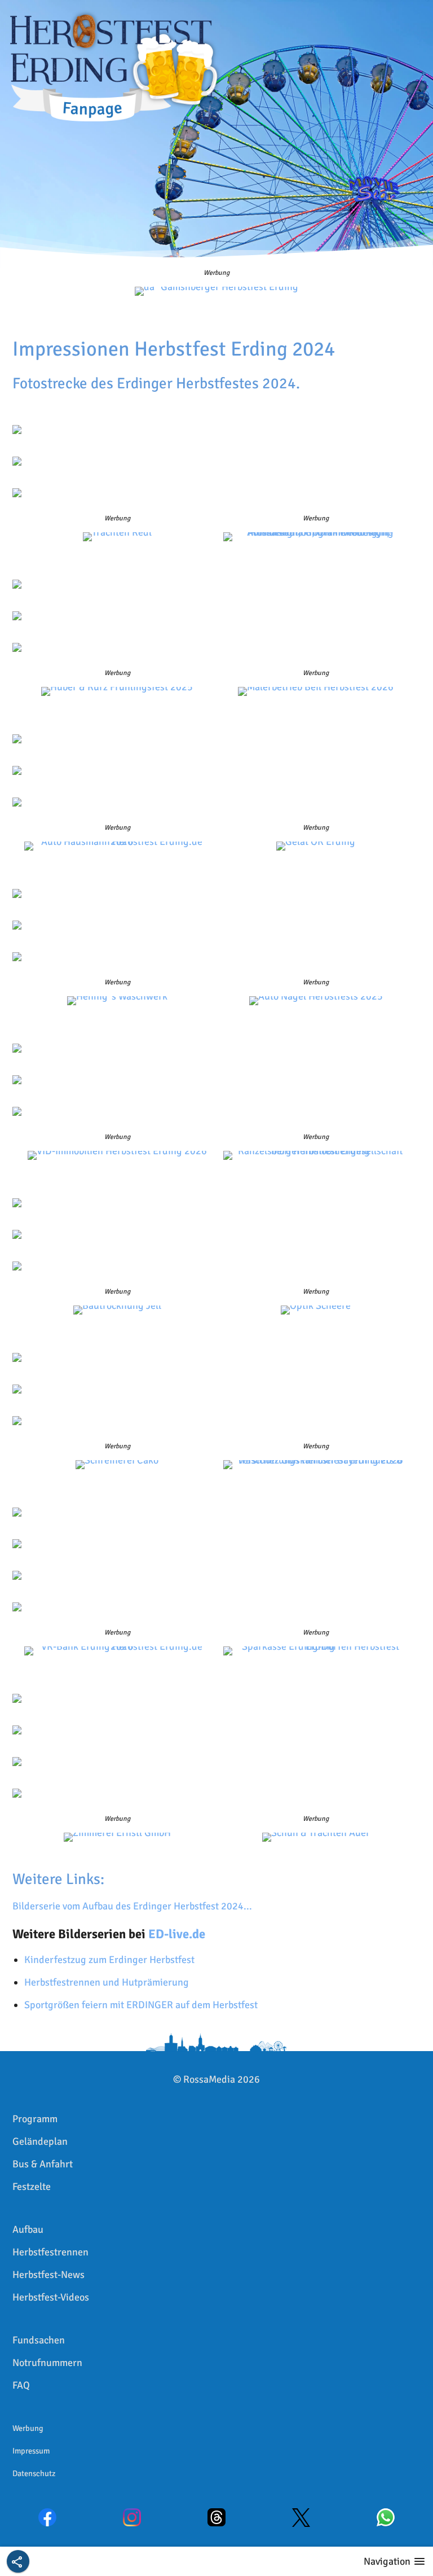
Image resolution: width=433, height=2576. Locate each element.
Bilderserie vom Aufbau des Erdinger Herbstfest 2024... (132, 1906)
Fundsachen (39, 2340)
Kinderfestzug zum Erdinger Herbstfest (109, 1960)
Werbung (28, 2428)
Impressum (31, 2451)
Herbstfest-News (48, 2275)
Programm (35, 2119)
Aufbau (28, 2229)
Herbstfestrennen (50, 2252)
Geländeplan (40, 2141)
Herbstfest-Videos (51, 2297)
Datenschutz (34, 2473)
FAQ (21, 2385)
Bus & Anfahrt (43, 2164)
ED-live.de (177, 1934)
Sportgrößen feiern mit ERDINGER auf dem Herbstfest (141, 2005)
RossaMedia (209, 2079)
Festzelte (32, 2187)
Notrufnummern (47, 2363)
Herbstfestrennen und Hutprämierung (107, 1982)
